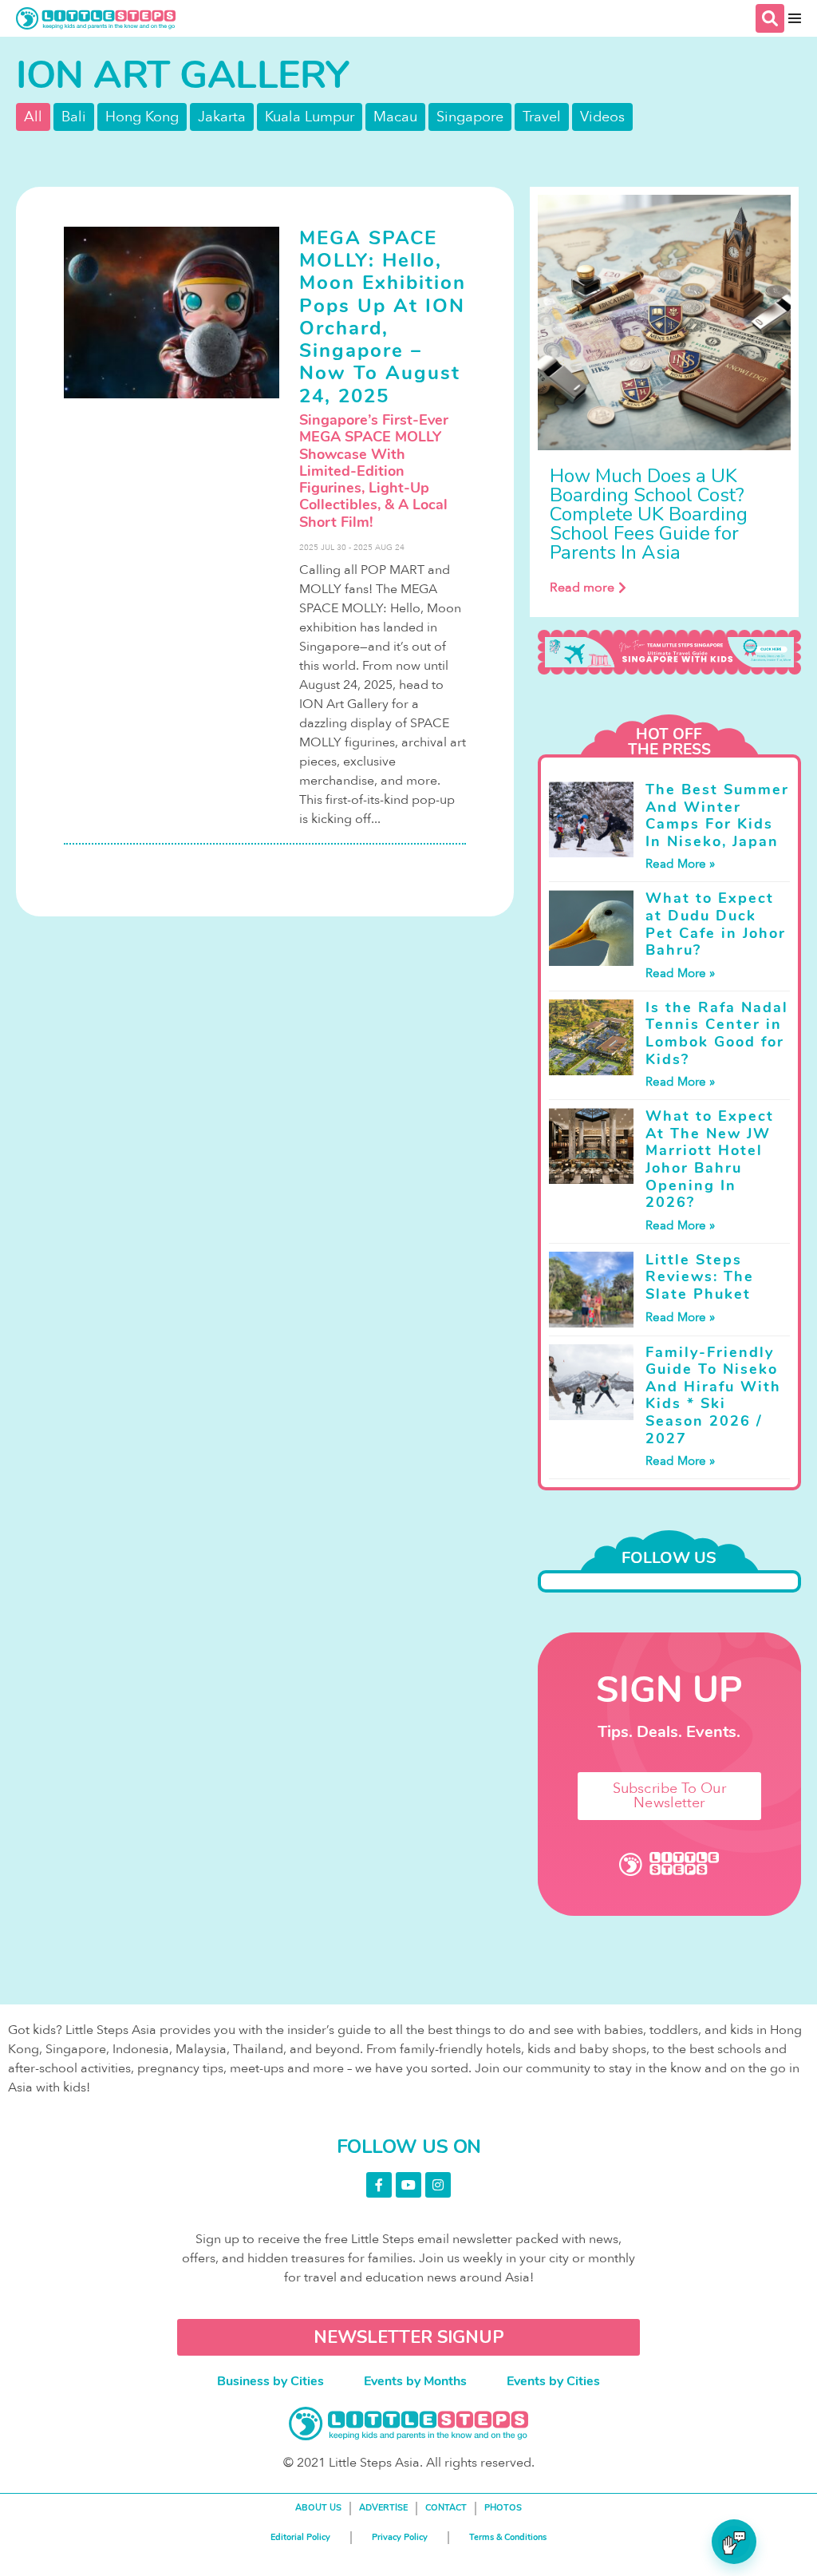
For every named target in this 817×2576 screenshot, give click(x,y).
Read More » (680, 864)
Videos (602, 117)
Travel (542, 117)
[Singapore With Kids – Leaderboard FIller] (669, 652)
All (33, 117)
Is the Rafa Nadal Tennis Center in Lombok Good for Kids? (717, 1033)
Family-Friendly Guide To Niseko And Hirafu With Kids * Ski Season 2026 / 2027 (713, 1395)
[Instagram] (438, 2185)
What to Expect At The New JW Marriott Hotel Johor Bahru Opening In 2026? (710, 1159)
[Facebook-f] (379, 2185)
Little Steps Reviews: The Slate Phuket (700, 1277)
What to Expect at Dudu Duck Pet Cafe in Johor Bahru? (716, 924)
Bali (74, 117)
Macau (395, 117)
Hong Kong (142, 117)
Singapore (470, 117)
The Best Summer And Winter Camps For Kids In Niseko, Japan (717, 815)
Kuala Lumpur (310, 117)
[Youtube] (408, 2185)
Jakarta (222, 117)
